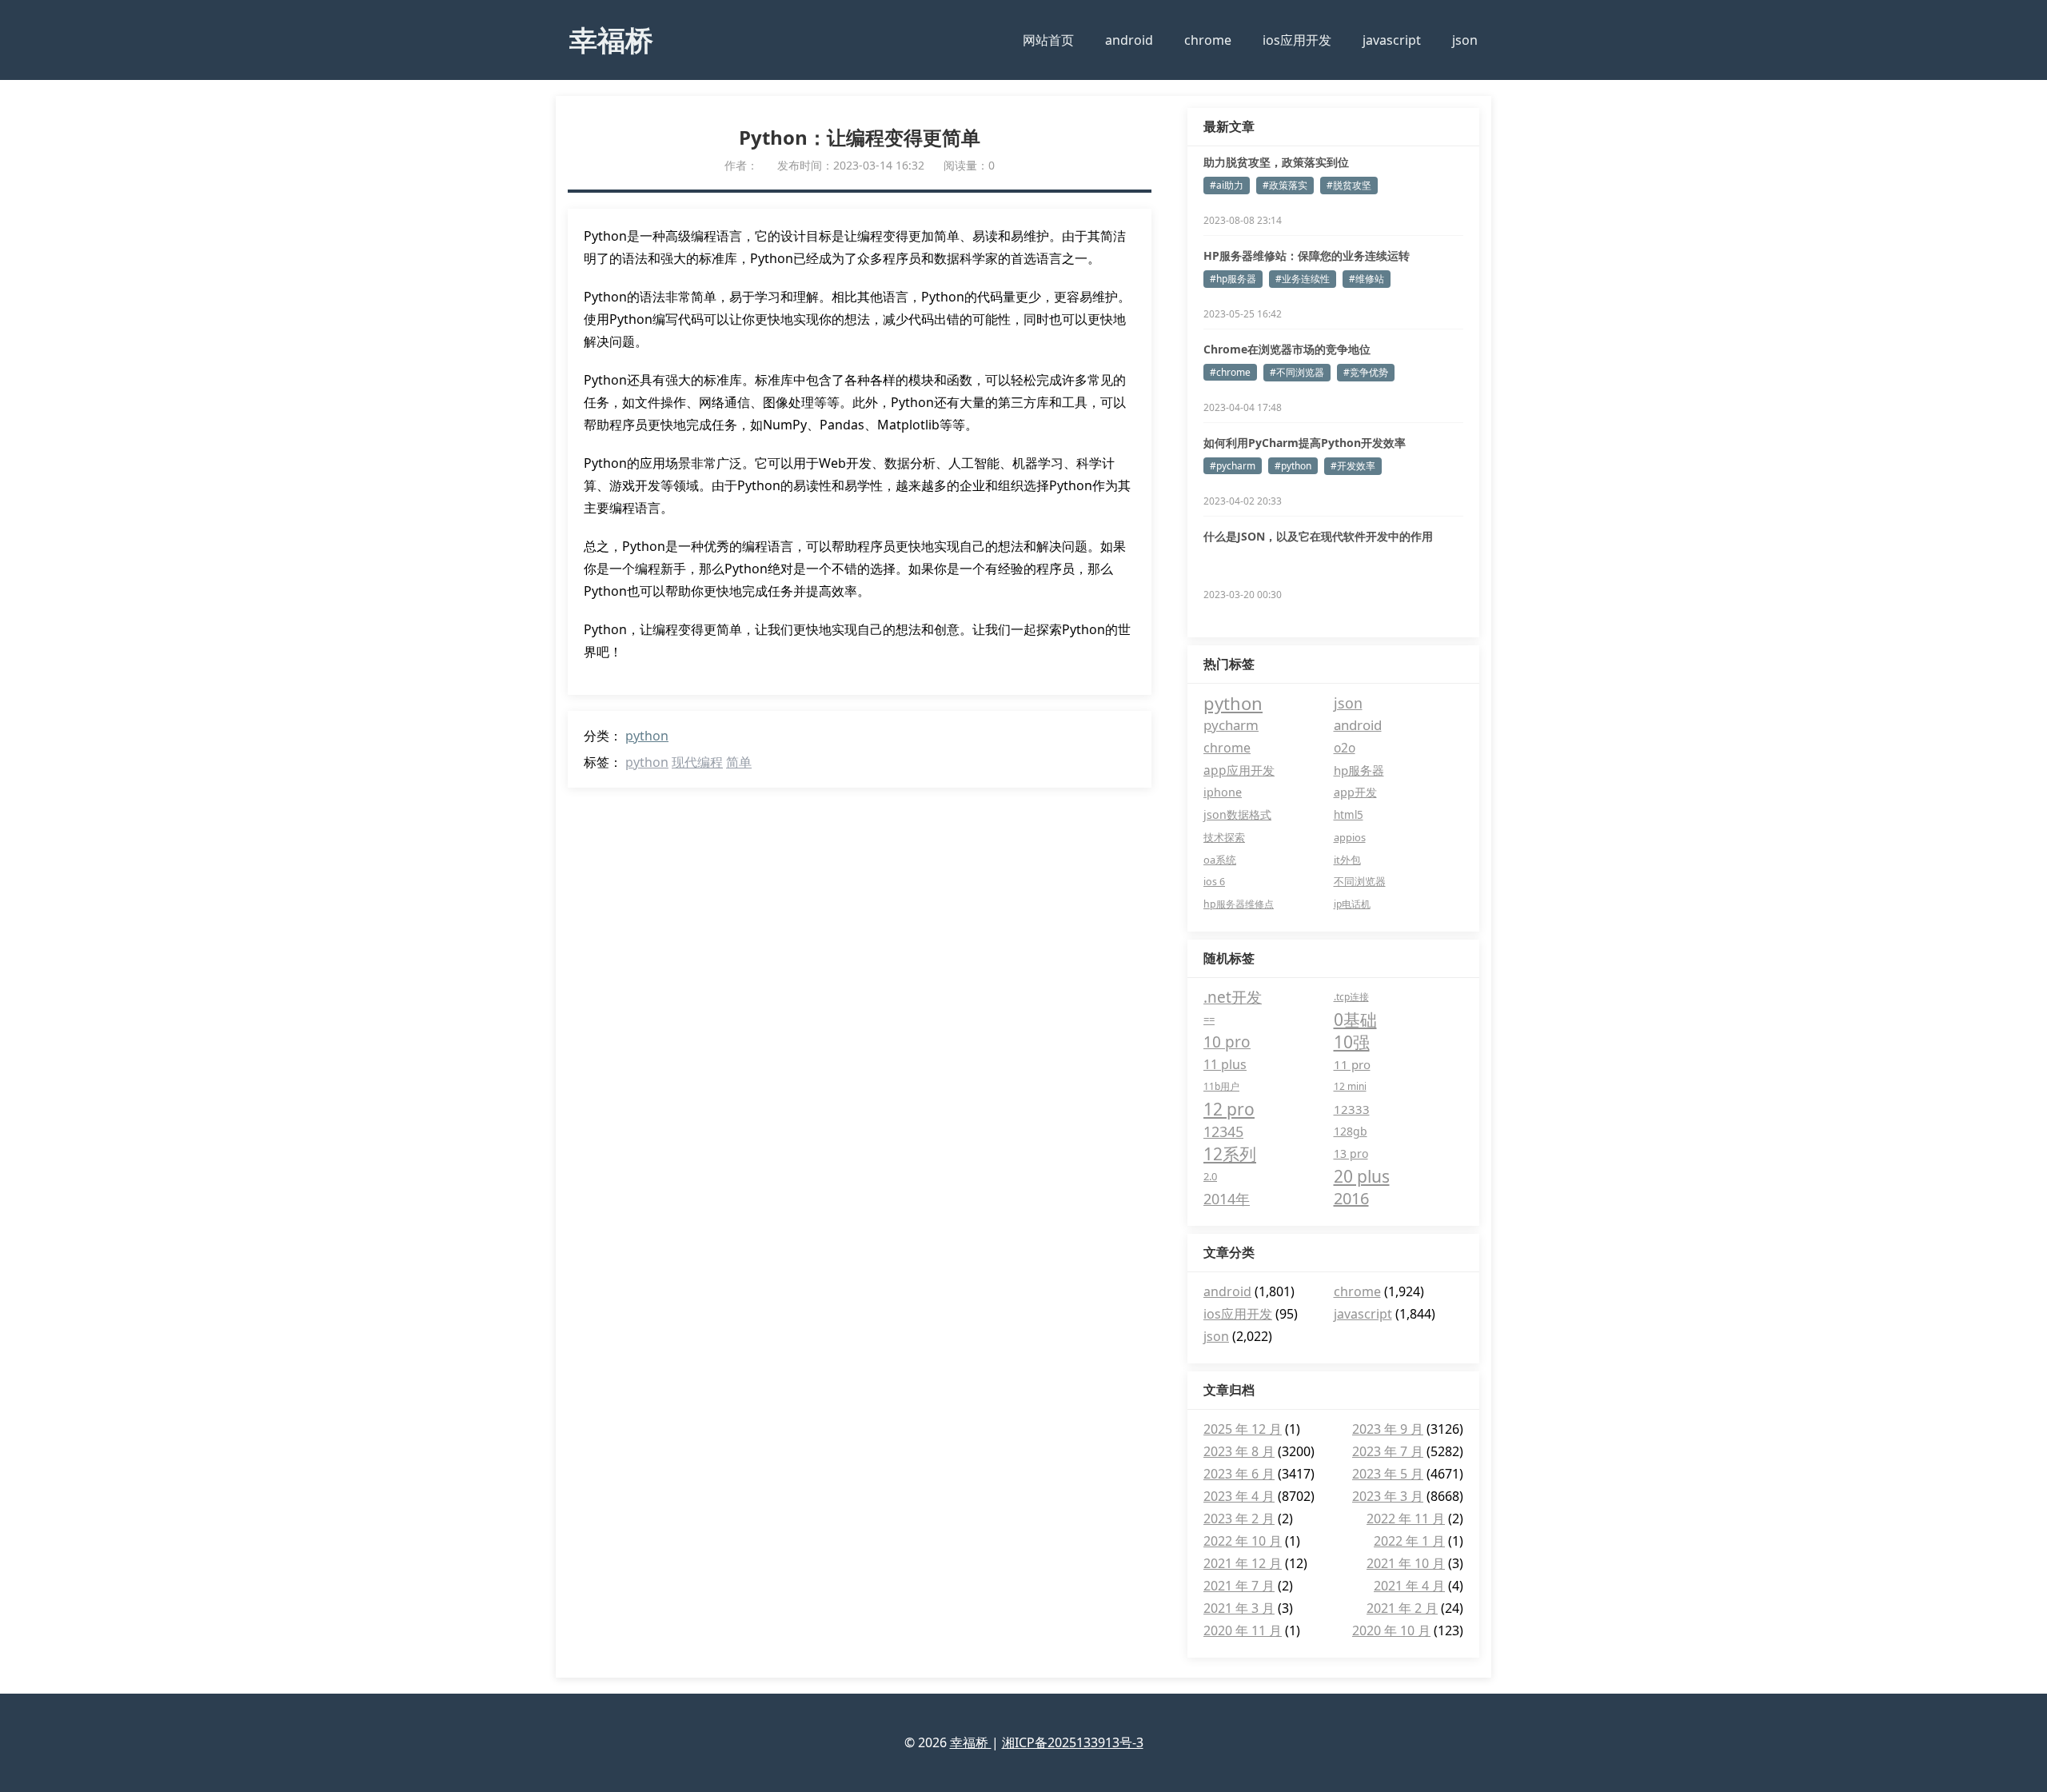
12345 (1223, 1131)
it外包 (1347, 860)
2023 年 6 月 (1239, 1474)
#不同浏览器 (1297, 372)
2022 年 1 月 (1409, 1541)
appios (1350, 837)
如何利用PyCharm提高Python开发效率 (1305, 443)
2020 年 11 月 (1243, 1630)
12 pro (1229, 1109)
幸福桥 (611, 39)
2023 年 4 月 (1239, 1496)
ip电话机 (1352, 904)
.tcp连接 (1351, 997)
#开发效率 (1353, 466)
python (647, 736)
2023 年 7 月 (1388, 1451)
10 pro (1227, 1042)
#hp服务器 (1233, 279)
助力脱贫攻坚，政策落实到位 (1276, 162)
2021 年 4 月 (1409, 1586)
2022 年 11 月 (1406, 1519)
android (1129, 40)
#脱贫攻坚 (1349, 185)
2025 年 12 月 (1243, 1429)
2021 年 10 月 (1406, 1563)
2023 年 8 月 (1239, 1451)
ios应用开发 (1297, 40)
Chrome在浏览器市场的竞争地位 (1287, 349)
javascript (1392, 40)
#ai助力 (1227, 185)
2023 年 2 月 (1239, 1519)
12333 (1352, 1109)
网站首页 (1048, 40)
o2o (1345, 748)
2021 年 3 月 (1239, 1608)
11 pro (1352, 1064)
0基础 (1355, 1020)
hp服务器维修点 (1239, 904)
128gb (1351, 1131)
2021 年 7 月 (1239, 1586)
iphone (1223, 792)
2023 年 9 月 (1388, 1429)
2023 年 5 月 (1388, 1474)
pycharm (1231, 725)
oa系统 (1220, 860)
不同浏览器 (1360, 882)
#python (1293, 466)
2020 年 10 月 (1391, 1630)
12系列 (1230, 1154)
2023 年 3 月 (1388, 1496)
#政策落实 (1285, 185)
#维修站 (1367, 279)
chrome (1208, 40)
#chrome (1230, 372)
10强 (1352, 1042)
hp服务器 (1359, 770)
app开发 (1355, 792)
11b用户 (1221, 1086)
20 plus (1362, 1176)
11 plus (1225, 1064)
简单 (739, 762)
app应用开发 (1239, 770)
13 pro (1351, 1153)
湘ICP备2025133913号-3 (1073, 1742)
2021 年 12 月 (1243, 1563)
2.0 (1210, 1176)
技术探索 (1224, 837)
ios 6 (1214, 882)
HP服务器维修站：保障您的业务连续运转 (1307, 255)
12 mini (1350, 1086)
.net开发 (1233, 997)
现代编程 (697, 762)
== (1209, 1020)
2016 (1351, 1198)
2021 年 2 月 (1402, 1608)
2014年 (1227, 1199)
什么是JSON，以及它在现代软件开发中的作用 (1318, 536)
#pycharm (1233, 466)
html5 (1349, 815)
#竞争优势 (1366, 372)
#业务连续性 (1303, 279)
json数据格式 (1237, 814)
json (1465, 40)
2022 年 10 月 (1243, 1541)
